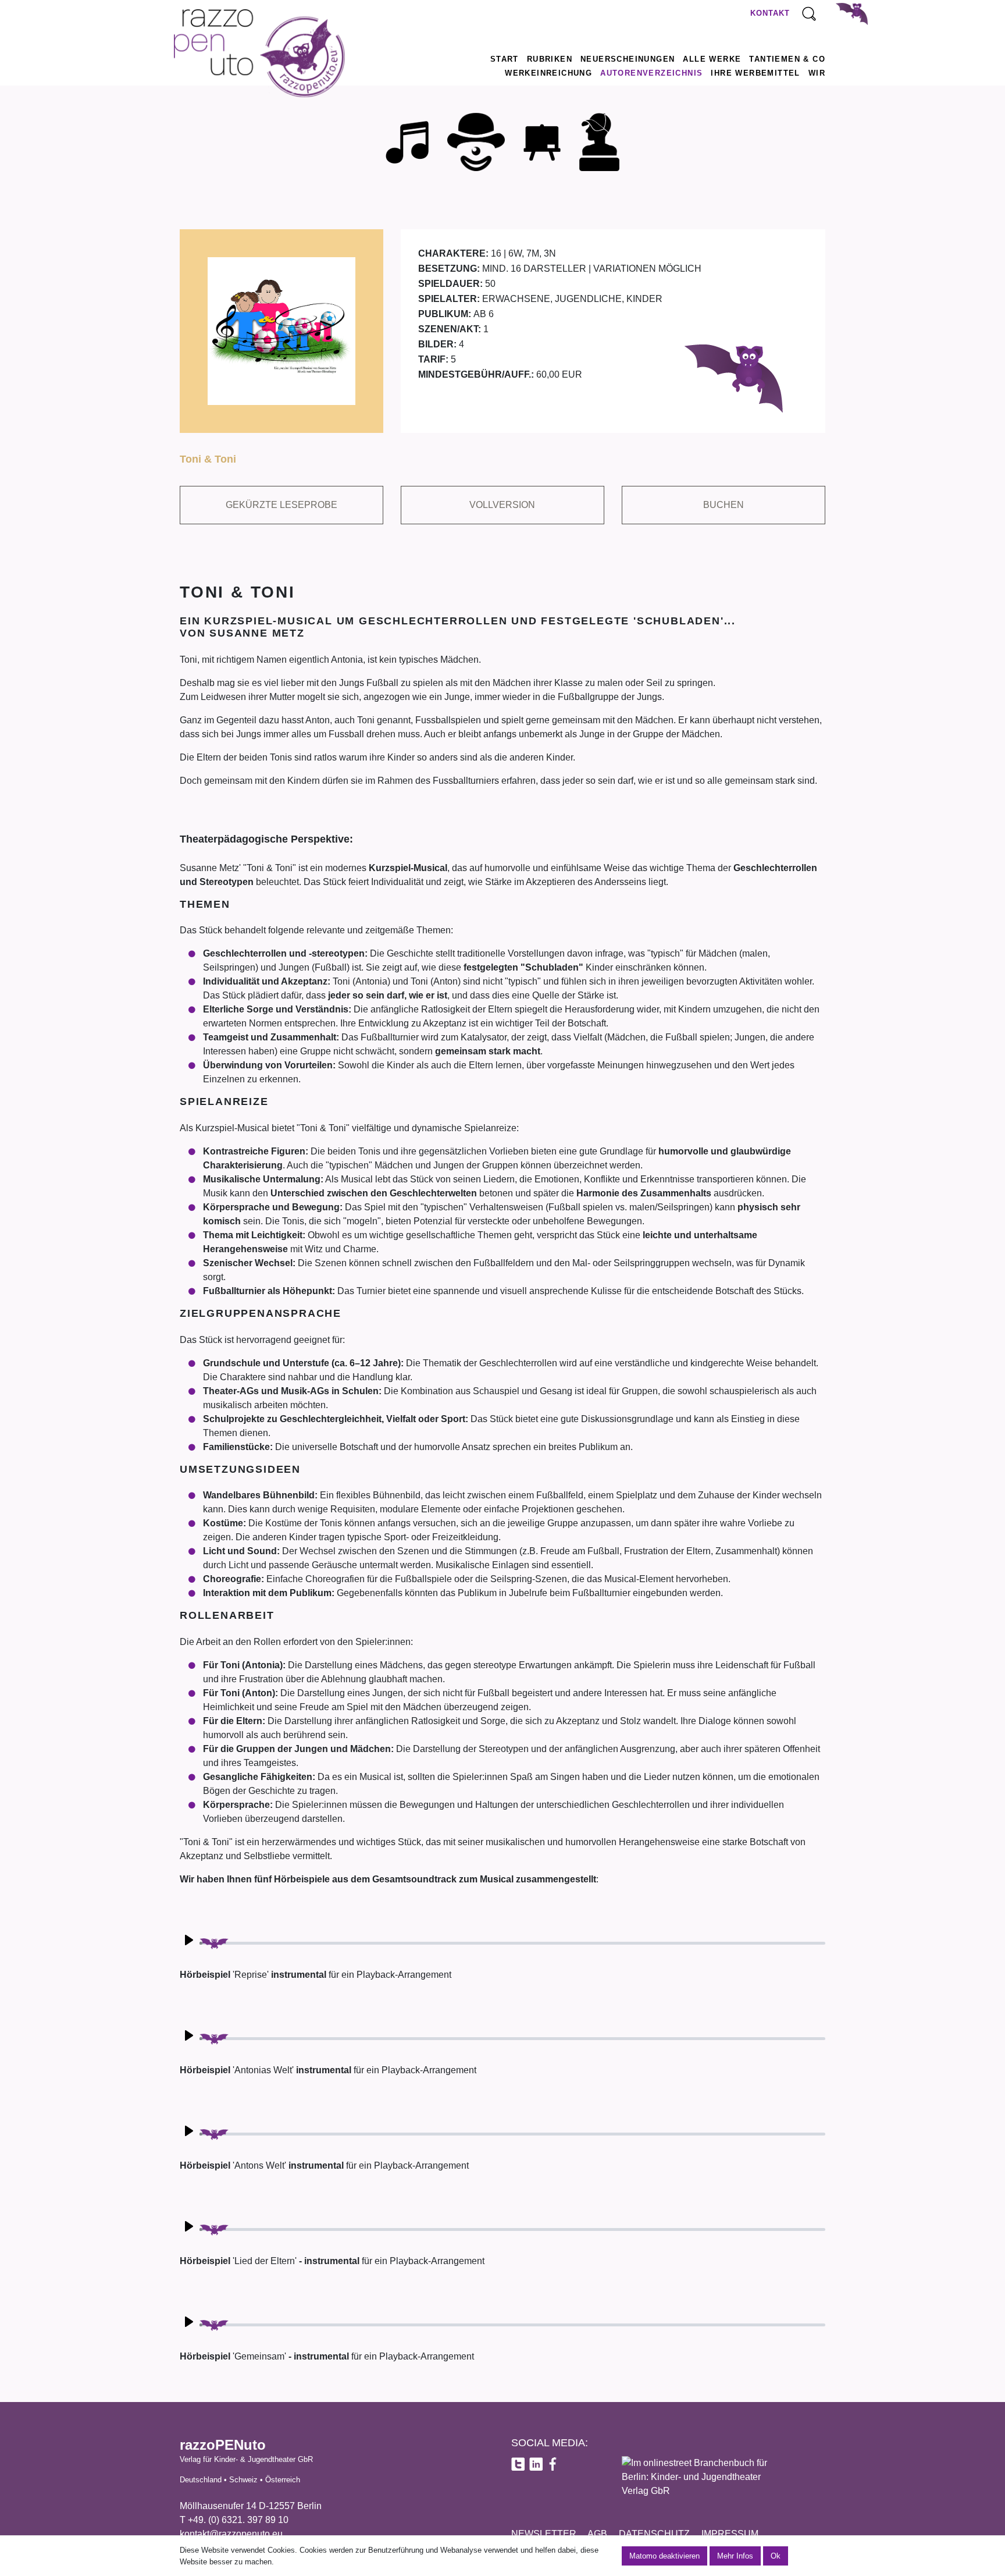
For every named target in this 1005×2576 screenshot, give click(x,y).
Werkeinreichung (548, 73)
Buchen (724, 505)
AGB (597, 2534)
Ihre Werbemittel (755, 73)
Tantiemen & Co (787, 59)
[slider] (512, 1943)
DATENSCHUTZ (654, 2534)
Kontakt (770, 13)
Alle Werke (712, 59)
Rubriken (550, 59)
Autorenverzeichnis (651, 73)
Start (505, 59)
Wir (817, 73)
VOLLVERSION (502, 505)
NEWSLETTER (544, 2534)
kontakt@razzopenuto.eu (231, 2534)
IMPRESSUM (730, 2534)
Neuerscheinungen (628, 59)
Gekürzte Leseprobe (281, 505)
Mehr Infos (735, 2556)
